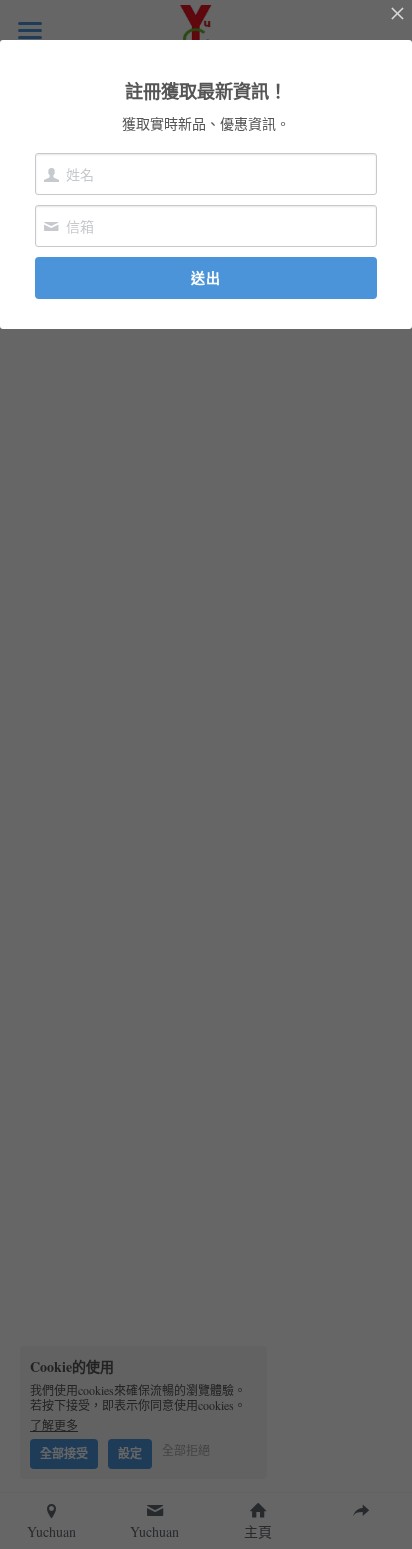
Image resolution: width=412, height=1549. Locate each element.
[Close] (397, 15)
